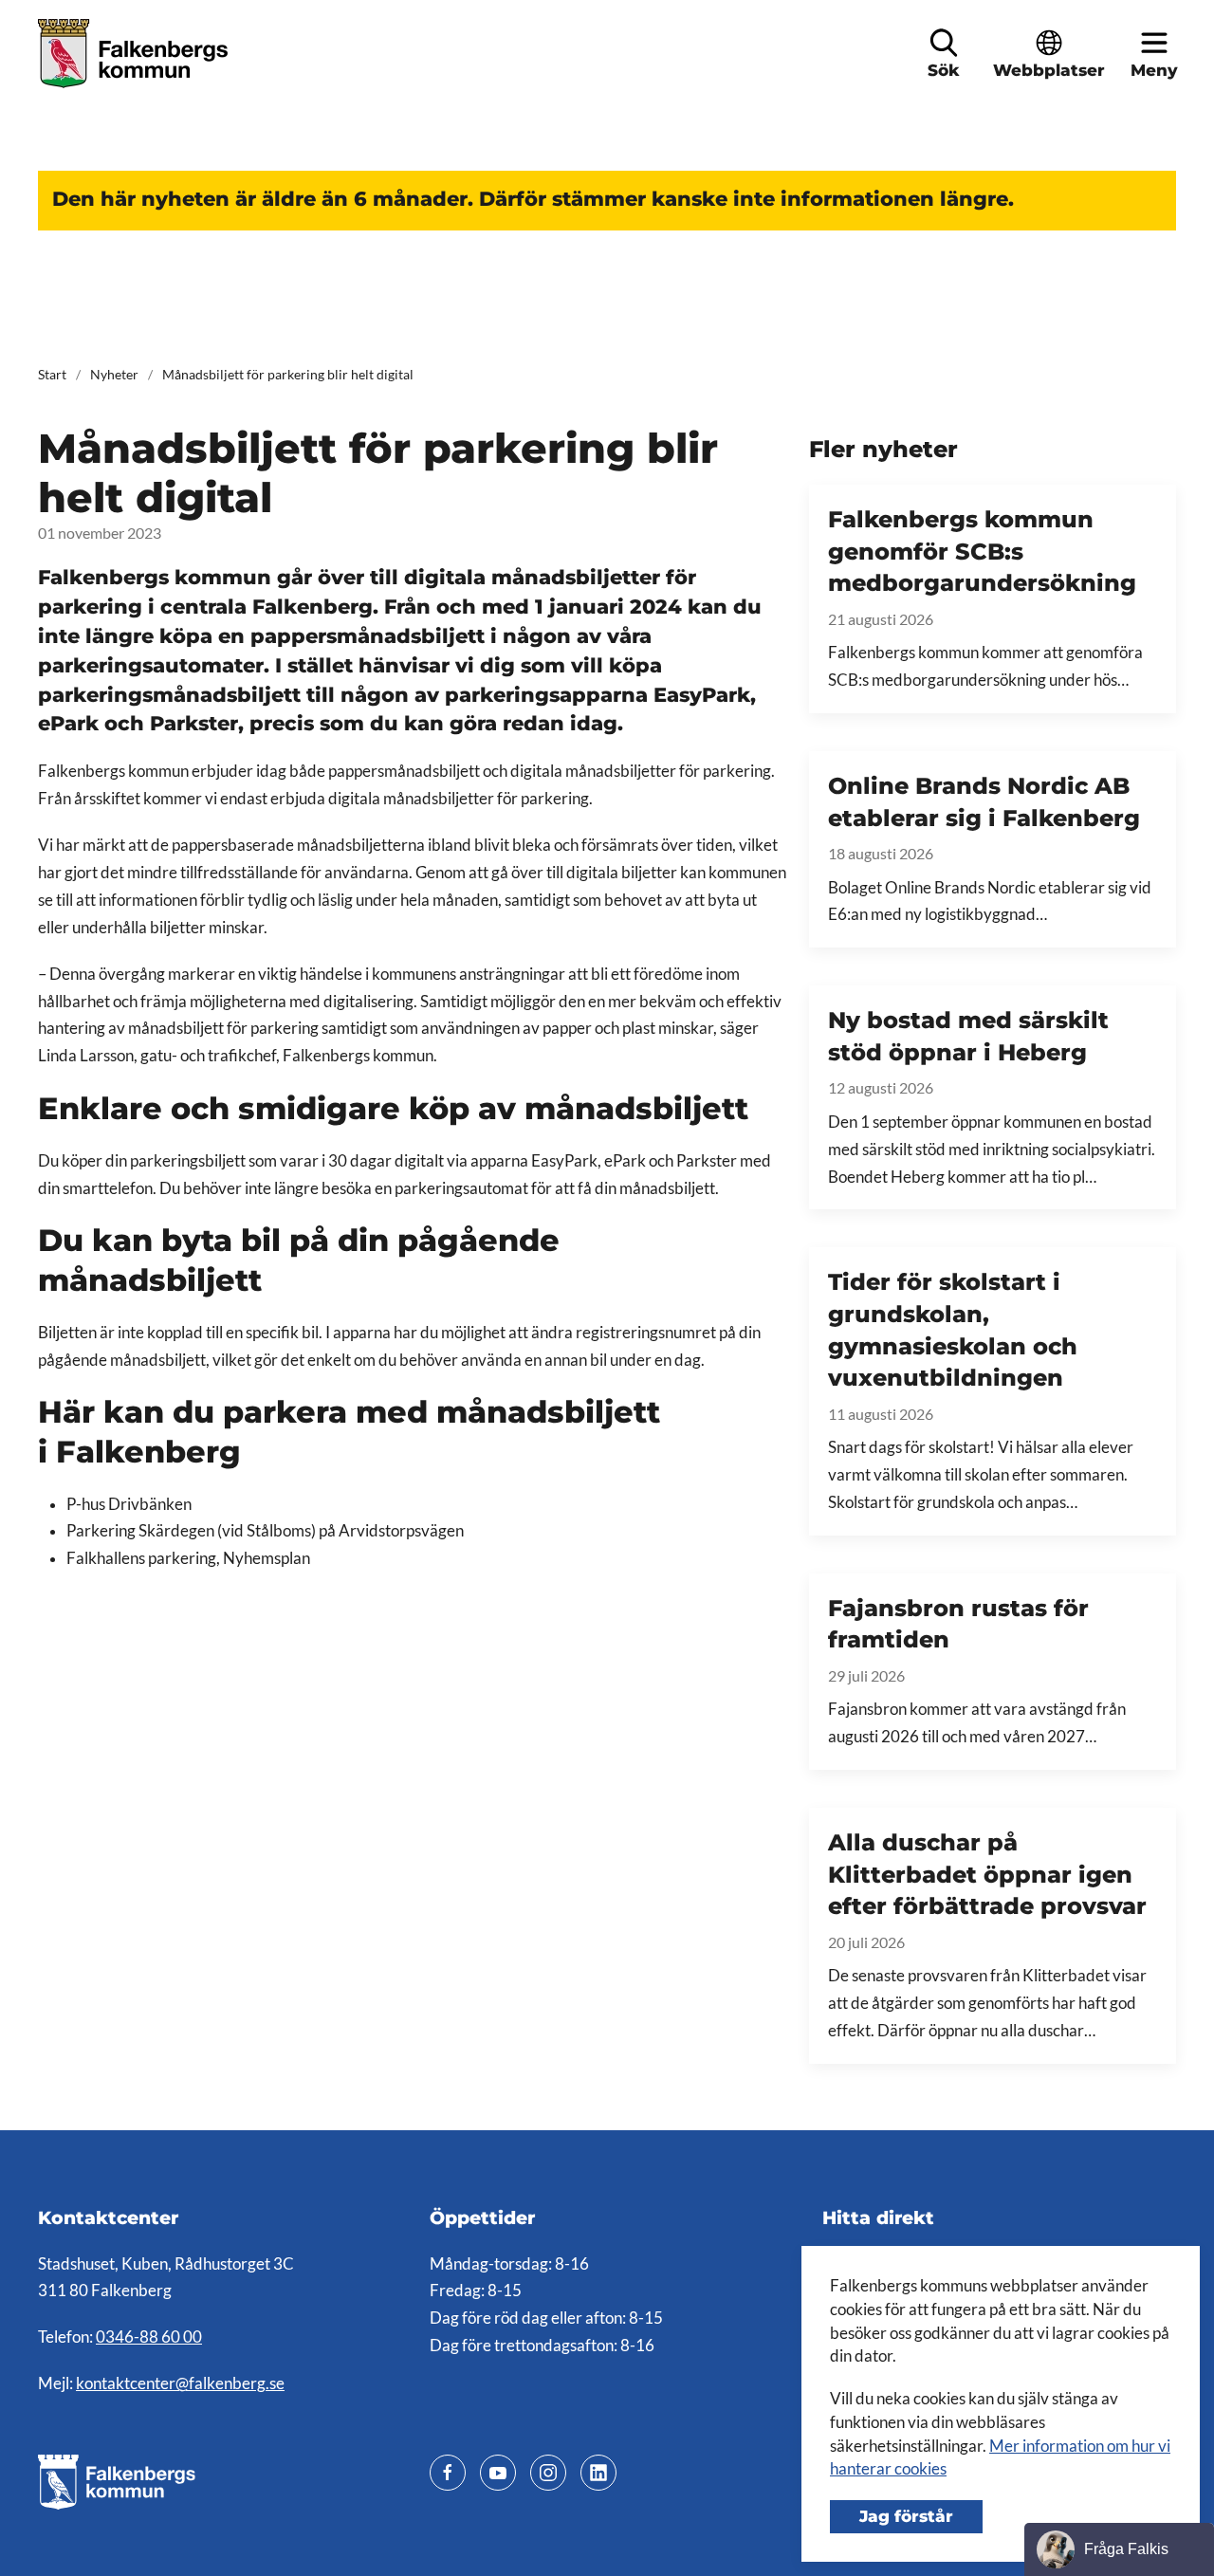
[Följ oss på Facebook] (448, 2473)
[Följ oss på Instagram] (548, 2473)
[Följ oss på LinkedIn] (598, 2473)
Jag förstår (906, 2516)
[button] (944, 43)
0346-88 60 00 (149, 2337)
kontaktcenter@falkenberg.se (180, 2383)
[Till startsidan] (135, 54)
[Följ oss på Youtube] (498, 2473)
